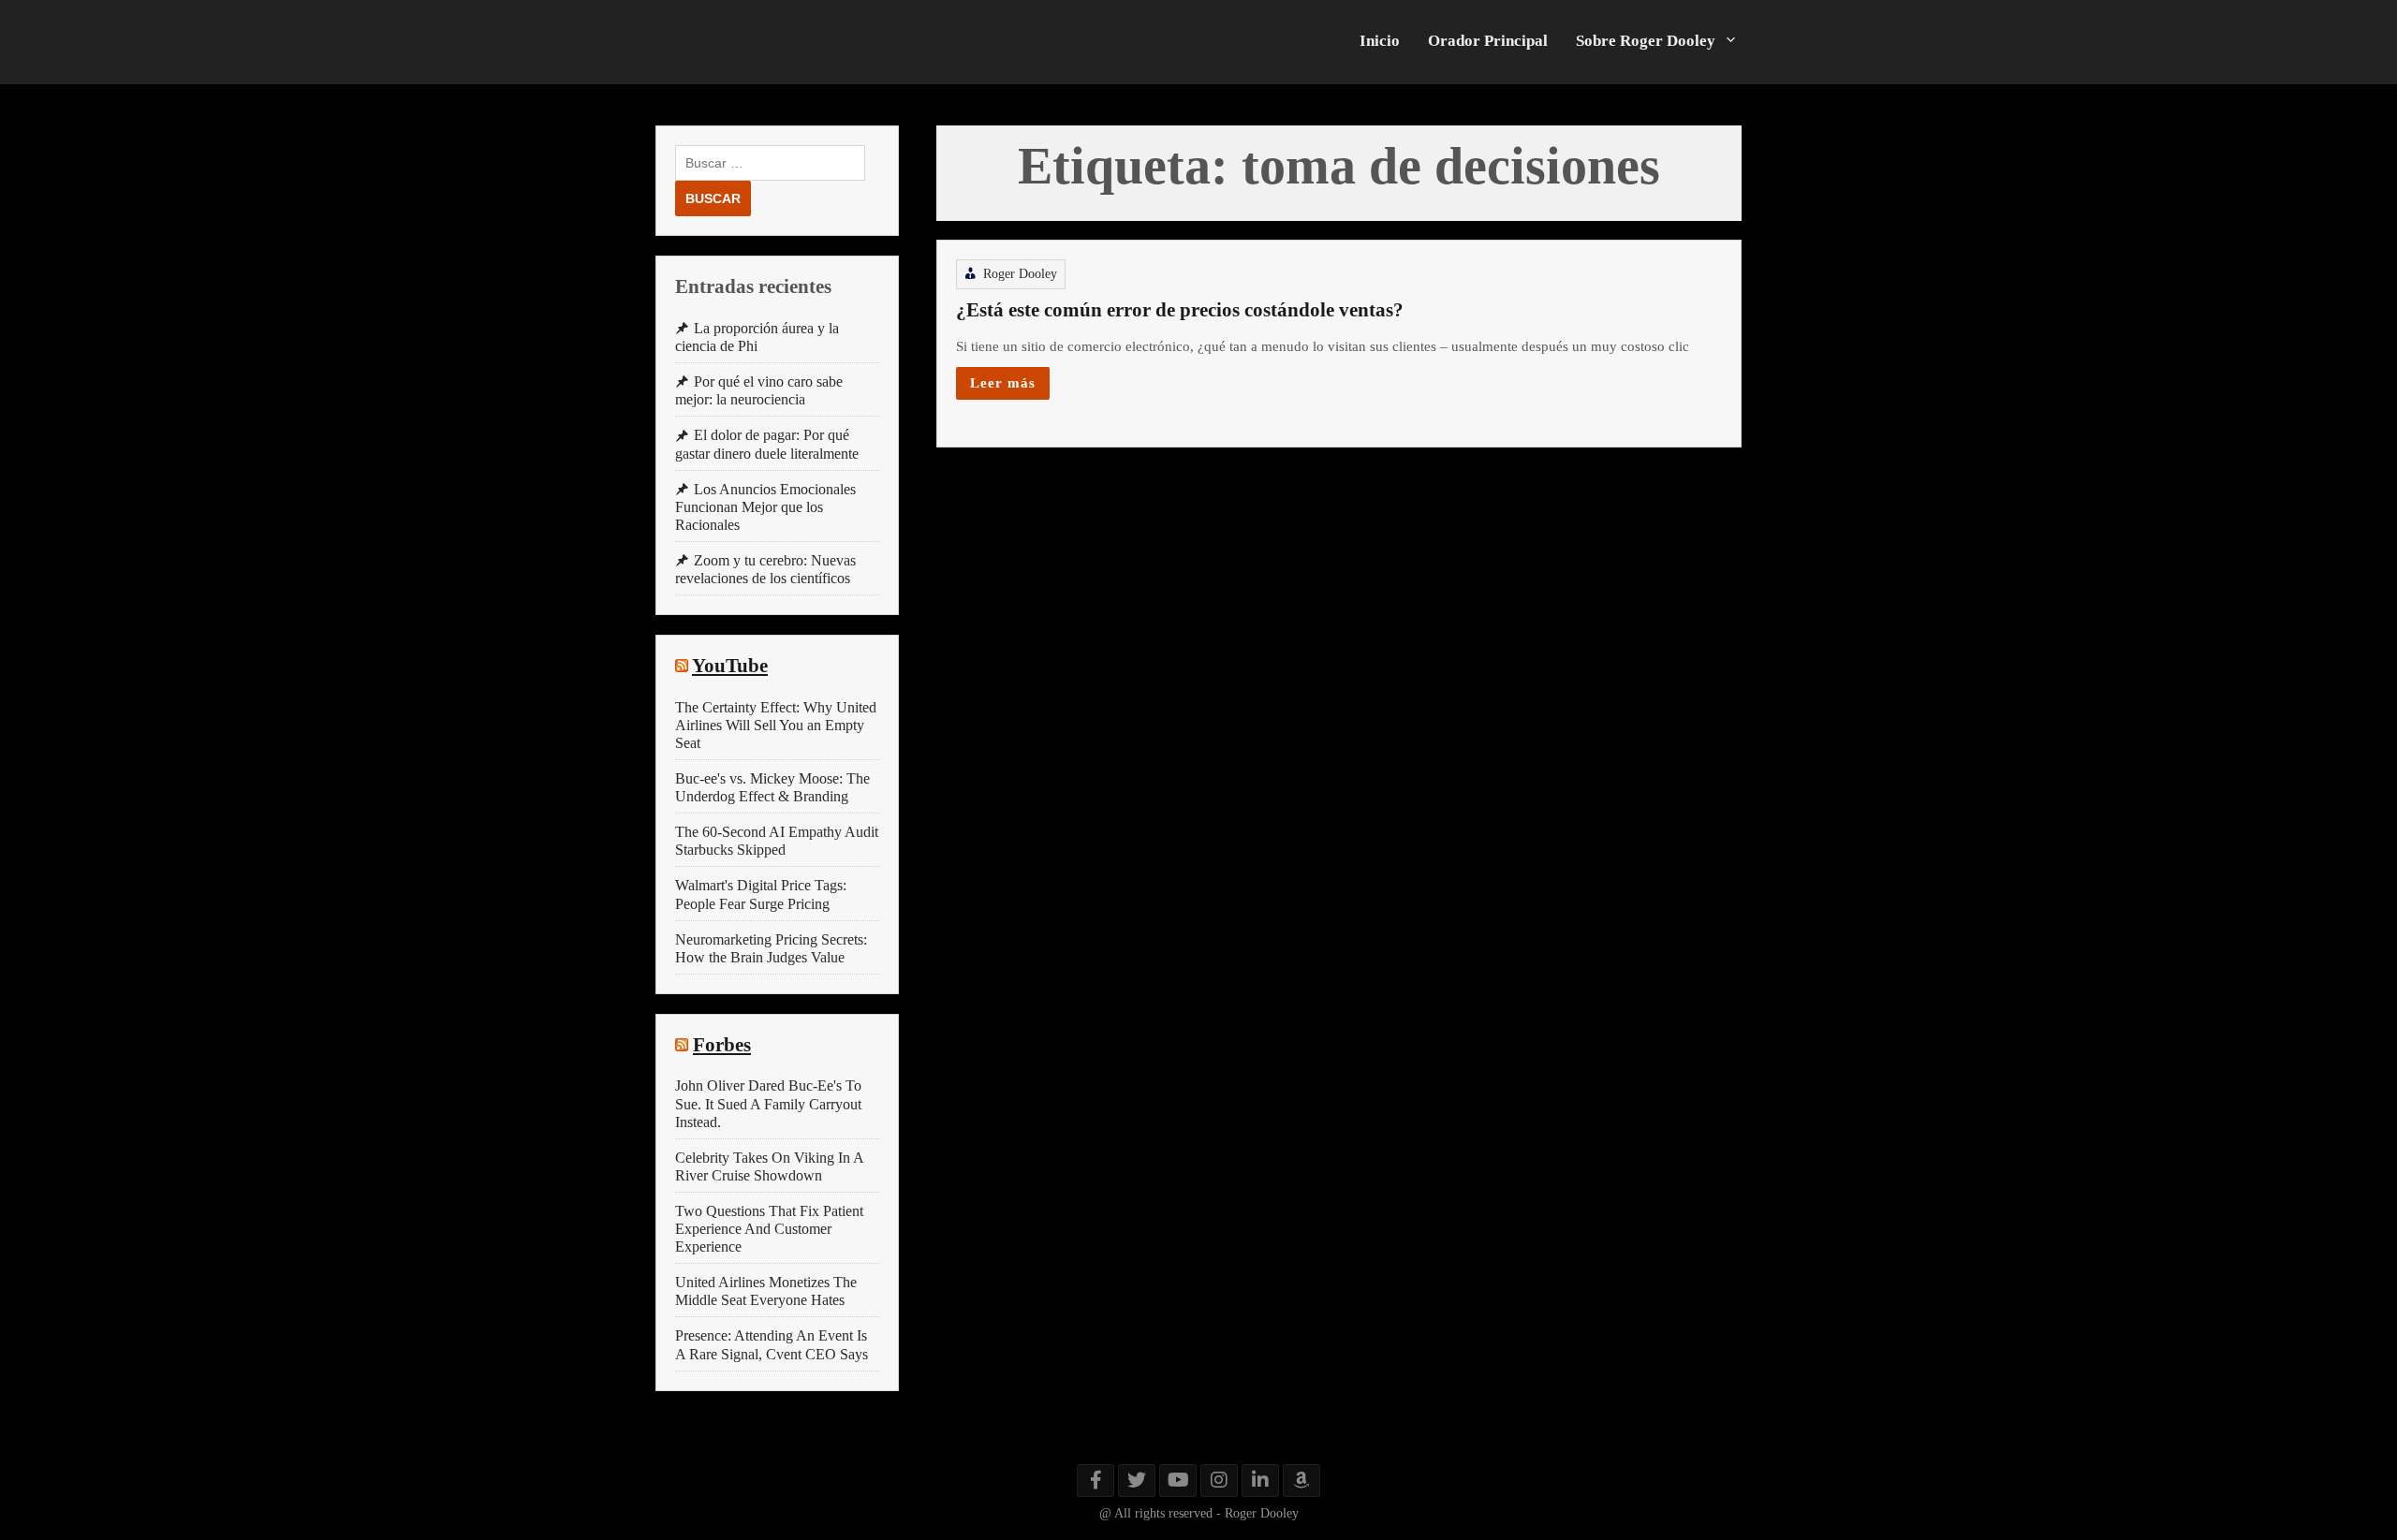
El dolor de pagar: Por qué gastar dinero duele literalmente (767, 444)
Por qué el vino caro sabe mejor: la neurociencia (759, 390)
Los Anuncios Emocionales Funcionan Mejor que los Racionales (765, 507)
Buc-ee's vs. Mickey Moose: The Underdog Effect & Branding (772, 787)
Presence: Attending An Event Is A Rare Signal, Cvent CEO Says (772, 1344)
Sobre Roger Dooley (1646, 41)
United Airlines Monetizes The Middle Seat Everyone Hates (766, 1291)
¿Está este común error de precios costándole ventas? (1180, 310)
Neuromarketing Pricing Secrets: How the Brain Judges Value (771, 948)
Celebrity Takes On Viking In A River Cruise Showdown (769, 1166)
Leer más (1003, 382)
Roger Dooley (1020, 274)
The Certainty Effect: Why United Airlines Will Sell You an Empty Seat (776, 725)
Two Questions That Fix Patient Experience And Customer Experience (769, 1229)
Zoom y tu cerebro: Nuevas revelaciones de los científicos (765, 569)
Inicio (1380, 41)
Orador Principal (1488, 41)
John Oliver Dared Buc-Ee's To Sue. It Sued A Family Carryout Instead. (768, 1103)
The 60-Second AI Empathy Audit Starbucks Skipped (777, 841)
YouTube (730, 666)
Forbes (722, 1045)
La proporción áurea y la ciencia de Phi (757, 337)
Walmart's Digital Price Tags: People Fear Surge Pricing (761, 894)
